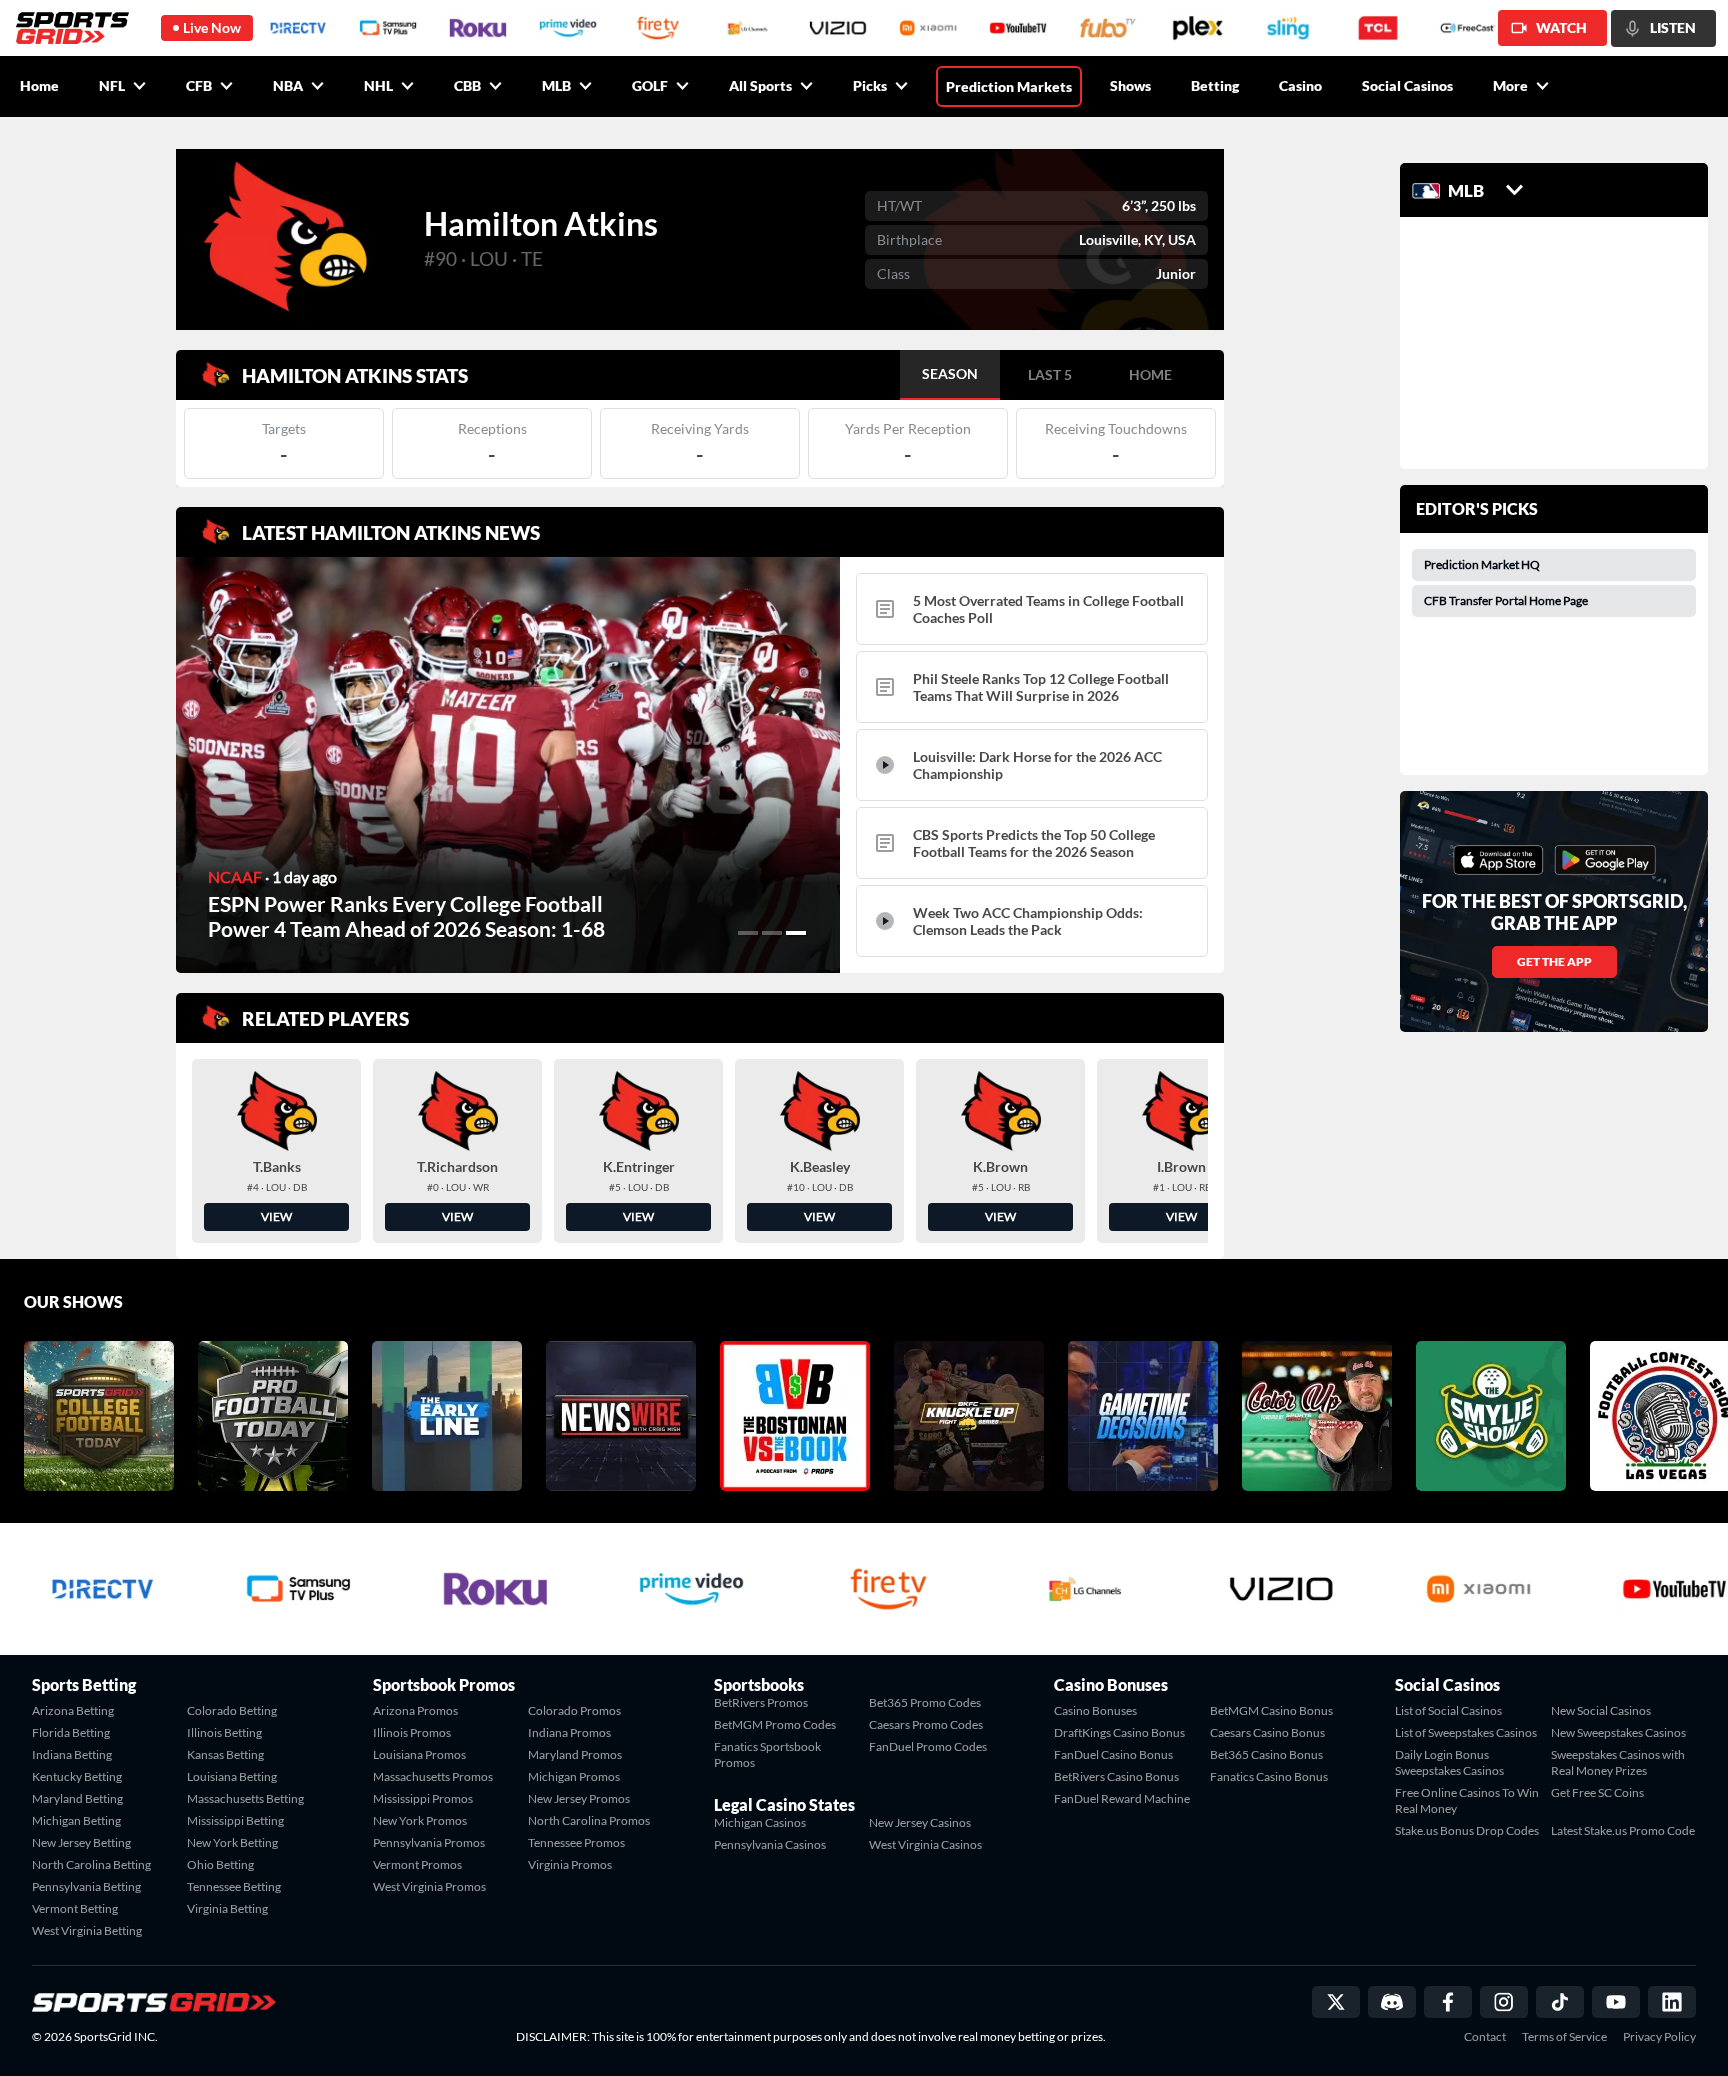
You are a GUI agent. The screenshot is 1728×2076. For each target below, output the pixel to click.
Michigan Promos (574, 1776)
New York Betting (232, 1842)
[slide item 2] (772, 933)
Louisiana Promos (419, 1754)
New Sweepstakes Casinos (1618, 1732)
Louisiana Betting (232, 1776)
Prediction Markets (1009, 86)
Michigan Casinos (760, 1822)
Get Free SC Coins (1597, 1792)
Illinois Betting (224, 1732)
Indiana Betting (72, 1754)
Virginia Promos (570, 1864)
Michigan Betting (76, 1820)
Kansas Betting (225, 1754)
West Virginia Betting (87, 1930)
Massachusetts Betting (245, 1798)
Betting (1215, 85)
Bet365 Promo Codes (925, 1702)
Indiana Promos (569, 1732)
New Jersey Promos (579, 1798)
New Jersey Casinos (920, 1822)
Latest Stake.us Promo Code (1623, 1830)
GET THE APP (1554, 961)
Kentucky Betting (77, 1776)
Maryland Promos (575, 1754)
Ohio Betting (220, 1864)
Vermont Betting (75, 1908)
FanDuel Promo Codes (928, 1746)
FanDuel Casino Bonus (1113, 1754)
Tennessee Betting (234, 1886)
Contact (1485, 2037)
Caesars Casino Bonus (1267, 1732)
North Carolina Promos (589, 1820)
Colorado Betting (232, 1710)
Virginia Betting (227, 1908)
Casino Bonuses (1095, 1710)
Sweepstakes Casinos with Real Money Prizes (1618, 1762)
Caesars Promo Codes (926, 1724)
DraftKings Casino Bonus (1119, 1732)
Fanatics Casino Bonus (1269, 1776)
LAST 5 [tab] (1050, 374)
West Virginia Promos (429, 1886)
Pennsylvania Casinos (770, 1844)
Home (39, 85)
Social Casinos (1407, 85)
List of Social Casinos (1448, 1710)
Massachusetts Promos (433, 1776)
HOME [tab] (1150, 374)
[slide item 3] (796, 933)
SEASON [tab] (950, 373)
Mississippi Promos (423, 1798)
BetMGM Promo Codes (775, 1724)
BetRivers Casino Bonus (1116, 1776)
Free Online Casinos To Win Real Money (1467, 1800)
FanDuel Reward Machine (1122, 1798)
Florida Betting (71, 1732)
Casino (1300, 85)
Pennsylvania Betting (86, 1886)
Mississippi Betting (235, 1820)
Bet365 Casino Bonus (1266, 1754)
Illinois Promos (412, 1732)
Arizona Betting (73, 1710)
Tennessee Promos (576, 1842)
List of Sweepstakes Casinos (1466, 1732)
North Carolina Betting (91, 1864)
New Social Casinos (1601, 1710)
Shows (1130, 85)
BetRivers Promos (761, 1702)
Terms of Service (1564, 2037)
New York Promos (420, 1820)
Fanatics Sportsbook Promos (767, 1754)
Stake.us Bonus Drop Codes (1467, 1830)
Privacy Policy (1659, 2037)
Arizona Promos (415, 1710)
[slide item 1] (748, 933)
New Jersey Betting (81, 1842)
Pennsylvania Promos (429, 1842)
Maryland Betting (77, 1798)
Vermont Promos (417, 1864)
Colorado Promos (574, 1710)
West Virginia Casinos (925, 1844)
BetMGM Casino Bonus (1271, 1710)
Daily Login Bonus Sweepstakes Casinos (1449, 1762)
